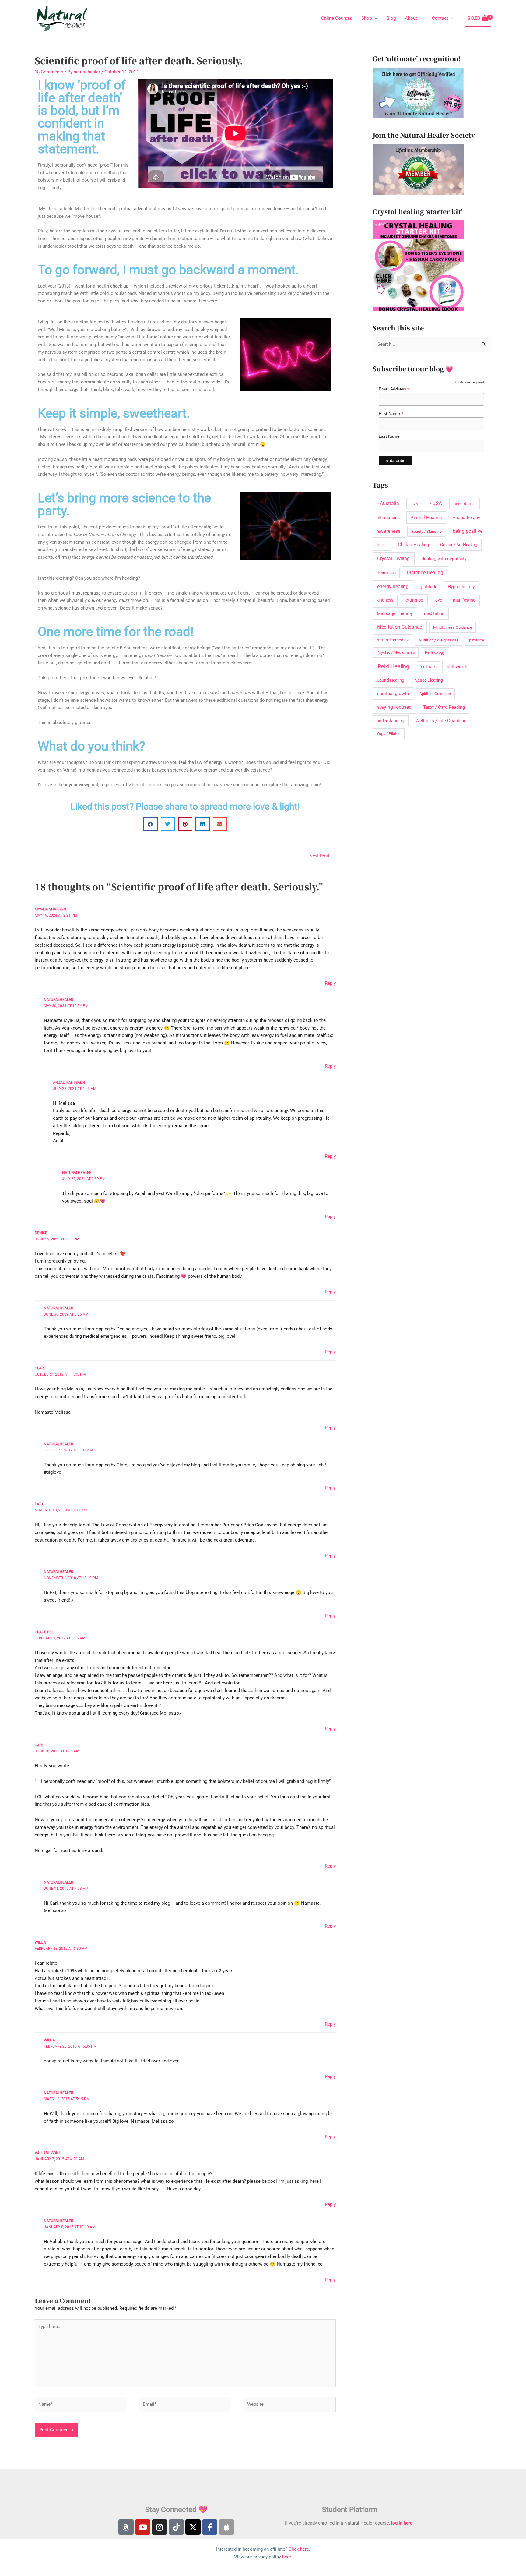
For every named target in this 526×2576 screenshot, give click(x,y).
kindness (385, 600)
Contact (440, 18)
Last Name (389, 436)
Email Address (394, 389)
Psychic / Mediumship (396, 652)
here (287, 2557)
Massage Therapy (395, 613)
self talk (428, 667)
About (411, 18)
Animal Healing (426, 518)
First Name (391, 413)
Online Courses (337, 18)
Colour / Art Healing (459, 545)
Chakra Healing (413, 545)
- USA (436, 503)
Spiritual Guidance (435, 694)
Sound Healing (391, 680)
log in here (402, 2523)
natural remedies (393, 640)
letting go (414, 600)
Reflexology (435, 652)
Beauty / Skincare (426, 531)
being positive (468, 531)
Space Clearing (429, 680)
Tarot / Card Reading (444, 707)
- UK (414, 504)
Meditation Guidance (400, 627)
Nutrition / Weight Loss (439, 640)
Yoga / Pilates (389, 734)
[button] (151, 824)
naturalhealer (58, 1000)
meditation (434, 614)
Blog (391, 18)
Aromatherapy (466, 518)
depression (386, 573)
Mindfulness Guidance (453, 627)
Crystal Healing (393, 558)
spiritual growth (393, 694)
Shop (366, 18)
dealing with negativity (444, 559)
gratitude (428, 587)
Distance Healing (425, 572)
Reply (330, 983)
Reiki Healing (393, 666)
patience (477, 640)
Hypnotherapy (461, 587)
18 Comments (49, 72)
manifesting (464, 600)
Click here (299, 2549)
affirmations (388, 518)
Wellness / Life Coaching (441, 721)
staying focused (394, 707)
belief (382, 545)
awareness (389, 531)
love (438, 600)
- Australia (388, 503)
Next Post (322, 856)
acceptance (465, 504)
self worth (457, 667)
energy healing (393, 587)
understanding (390, 721)
